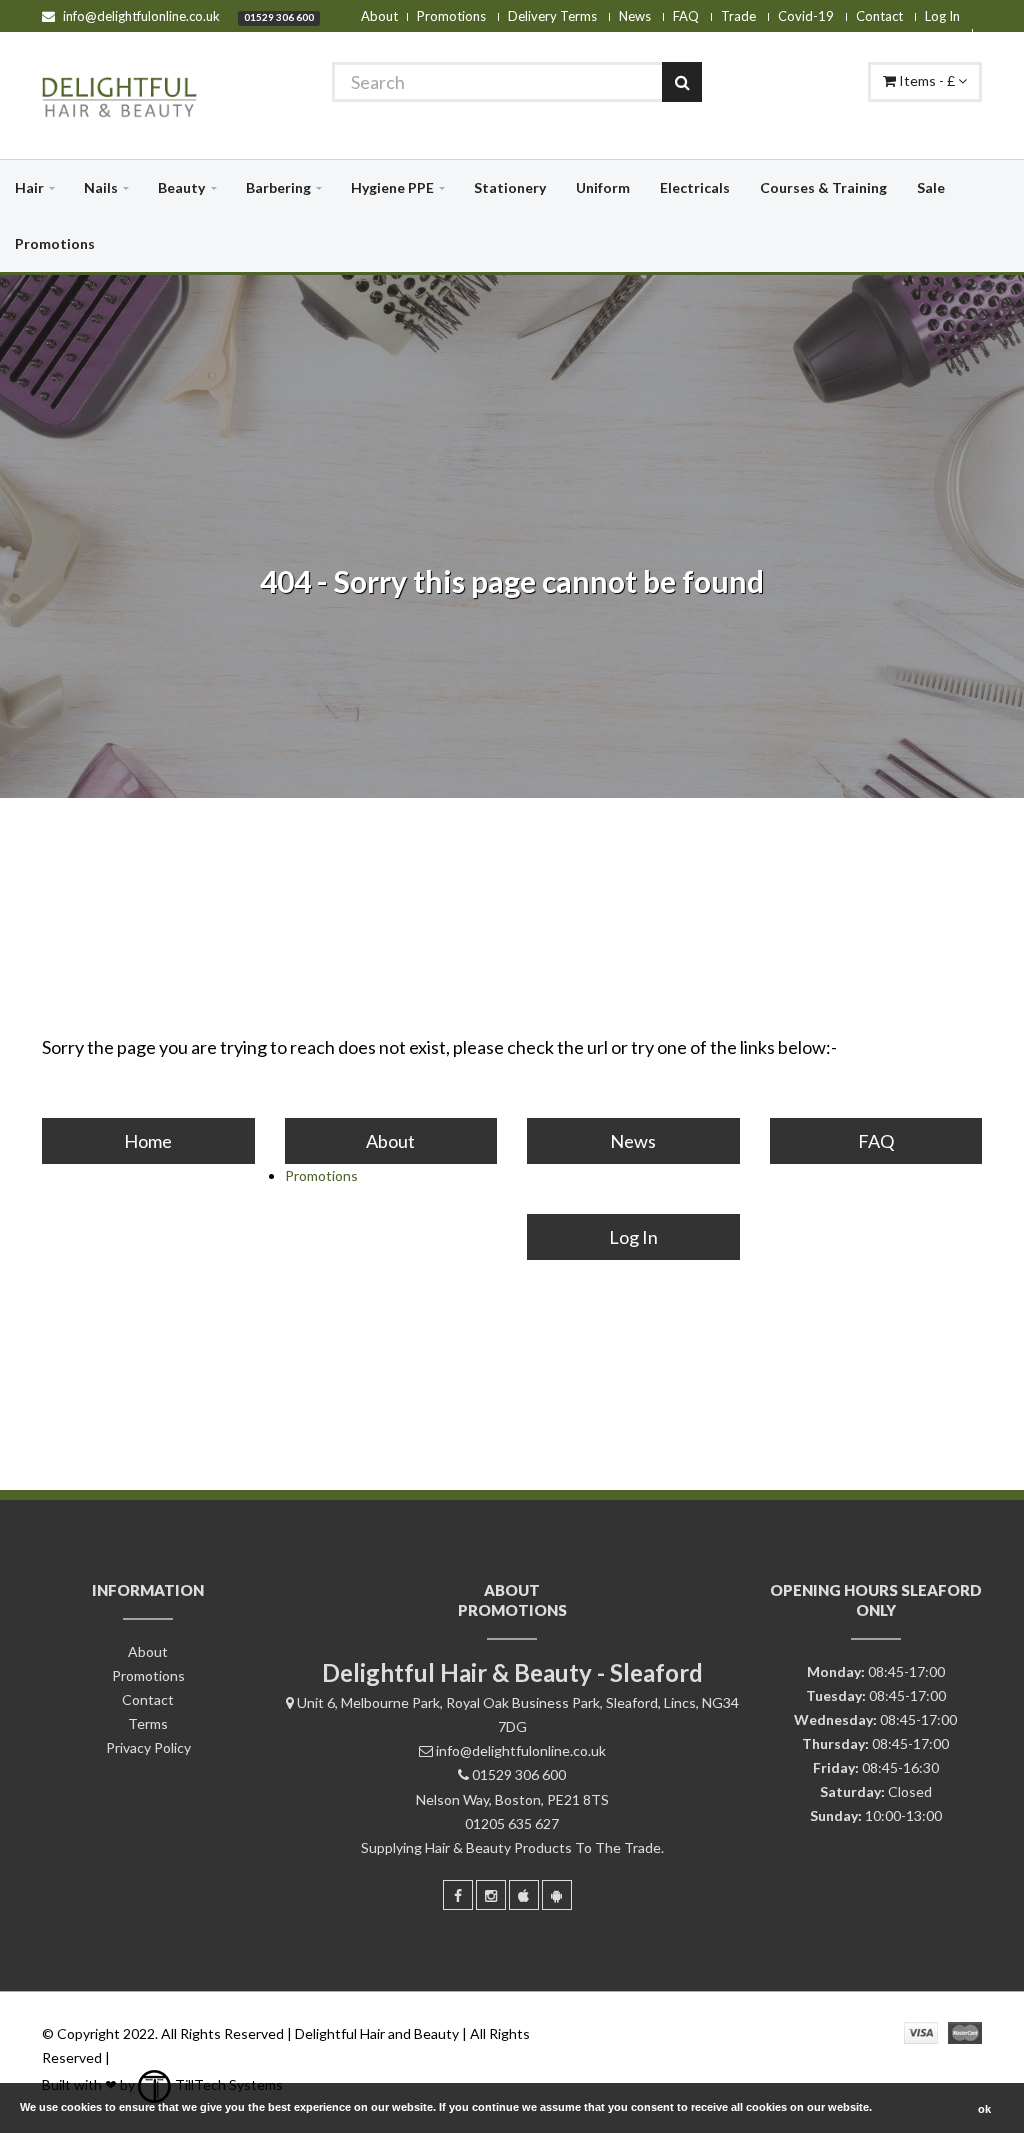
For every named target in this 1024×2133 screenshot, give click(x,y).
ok (984, 2109)
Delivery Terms (552, 16)
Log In (942, 16)
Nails (101, 187)
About (379, 16)
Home (148, 1141)
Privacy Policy (148, 1747)
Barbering (278, 187)
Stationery (510, 187)
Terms (148, 1723)
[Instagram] (491, 1895)
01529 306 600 (279, 17)
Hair (29, 187)
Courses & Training (823, 187)
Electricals (695, 187)
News (635, 16)
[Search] (682, 82)
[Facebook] (458, 1895)
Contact (879, 16)
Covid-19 (806, 16)
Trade (738, 16)
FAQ (686, 16)
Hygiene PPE (392, 187)
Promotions (451, 16)
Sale (931, 187)
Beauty (181, 187)
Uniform (603, 187)
